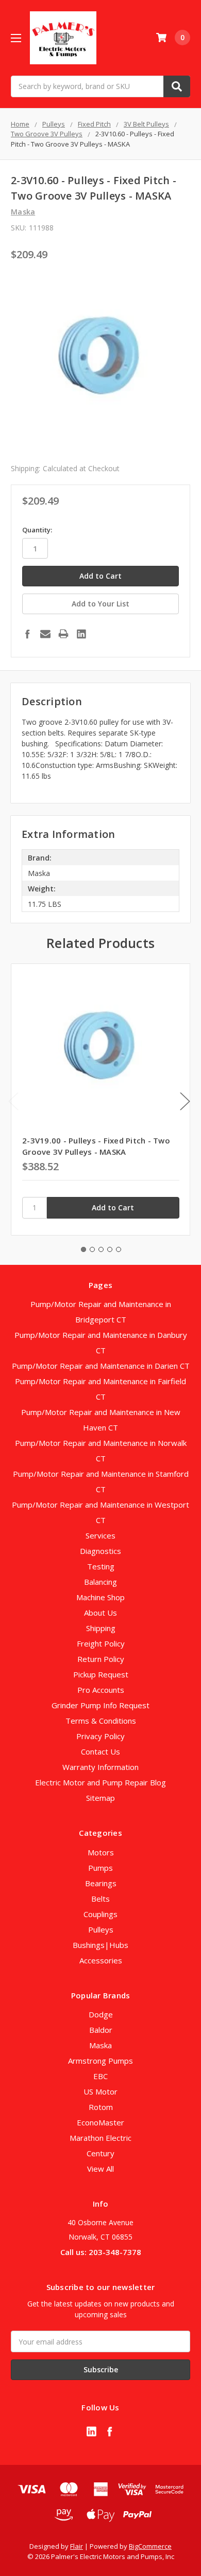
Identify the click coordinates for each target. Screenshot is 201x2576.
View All (100, 2169)
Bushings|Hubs (100, 1945)
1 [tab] (83, 1249)
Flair (77, 2546)
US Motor (100, 2091)
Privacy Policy (100, 1736)
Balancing (100, 1582)
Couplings (100, 1914)
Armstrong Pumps (100, 2061)
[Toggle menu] (16, 38)
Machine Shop (100, 1597)
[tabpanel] (100, 1099)
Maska (100, 2045)
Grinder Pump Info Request (100, 1705)
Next (185, 1101)
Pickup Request (101, 1674)
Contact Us (100, 1751)
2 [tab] (92, 1249)
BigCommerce (150, 2546)
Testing (101, 1566)
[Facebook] (27, 634)
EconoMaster (100, 2122)
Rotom (101, 2107)
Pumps (100, 1868)
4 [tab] (110, 1249)
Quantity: (37, 530)
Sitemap (100, 1798)
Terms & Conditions (101, 1721)
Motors (101, 1852)
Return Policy (101, 1659)
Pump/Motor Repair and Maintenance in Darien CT (101, 1366)
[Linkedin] (81, 634)
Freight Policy (101, 1643)
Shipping (101, 1628)
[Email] (45, 634)
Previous (13, 1101)
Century (100, 2153)
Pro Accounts (101, 1690)
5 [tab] (119, 1249)
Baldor (101, 2030)
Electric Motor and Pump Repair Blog (100, 1782)
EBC (100, 2076)
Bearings (101, 1883)
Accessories (101, 1960)
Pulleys (101, 1929)
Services (100, 1535)
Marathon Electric (100, 2138)
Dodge (101, 2014)
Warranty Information (100, 1767)
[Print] (63, 634)
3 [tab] (101, 1249)
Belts (100, 1899)
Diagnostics (100, 1551)
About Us (100, 1613)
